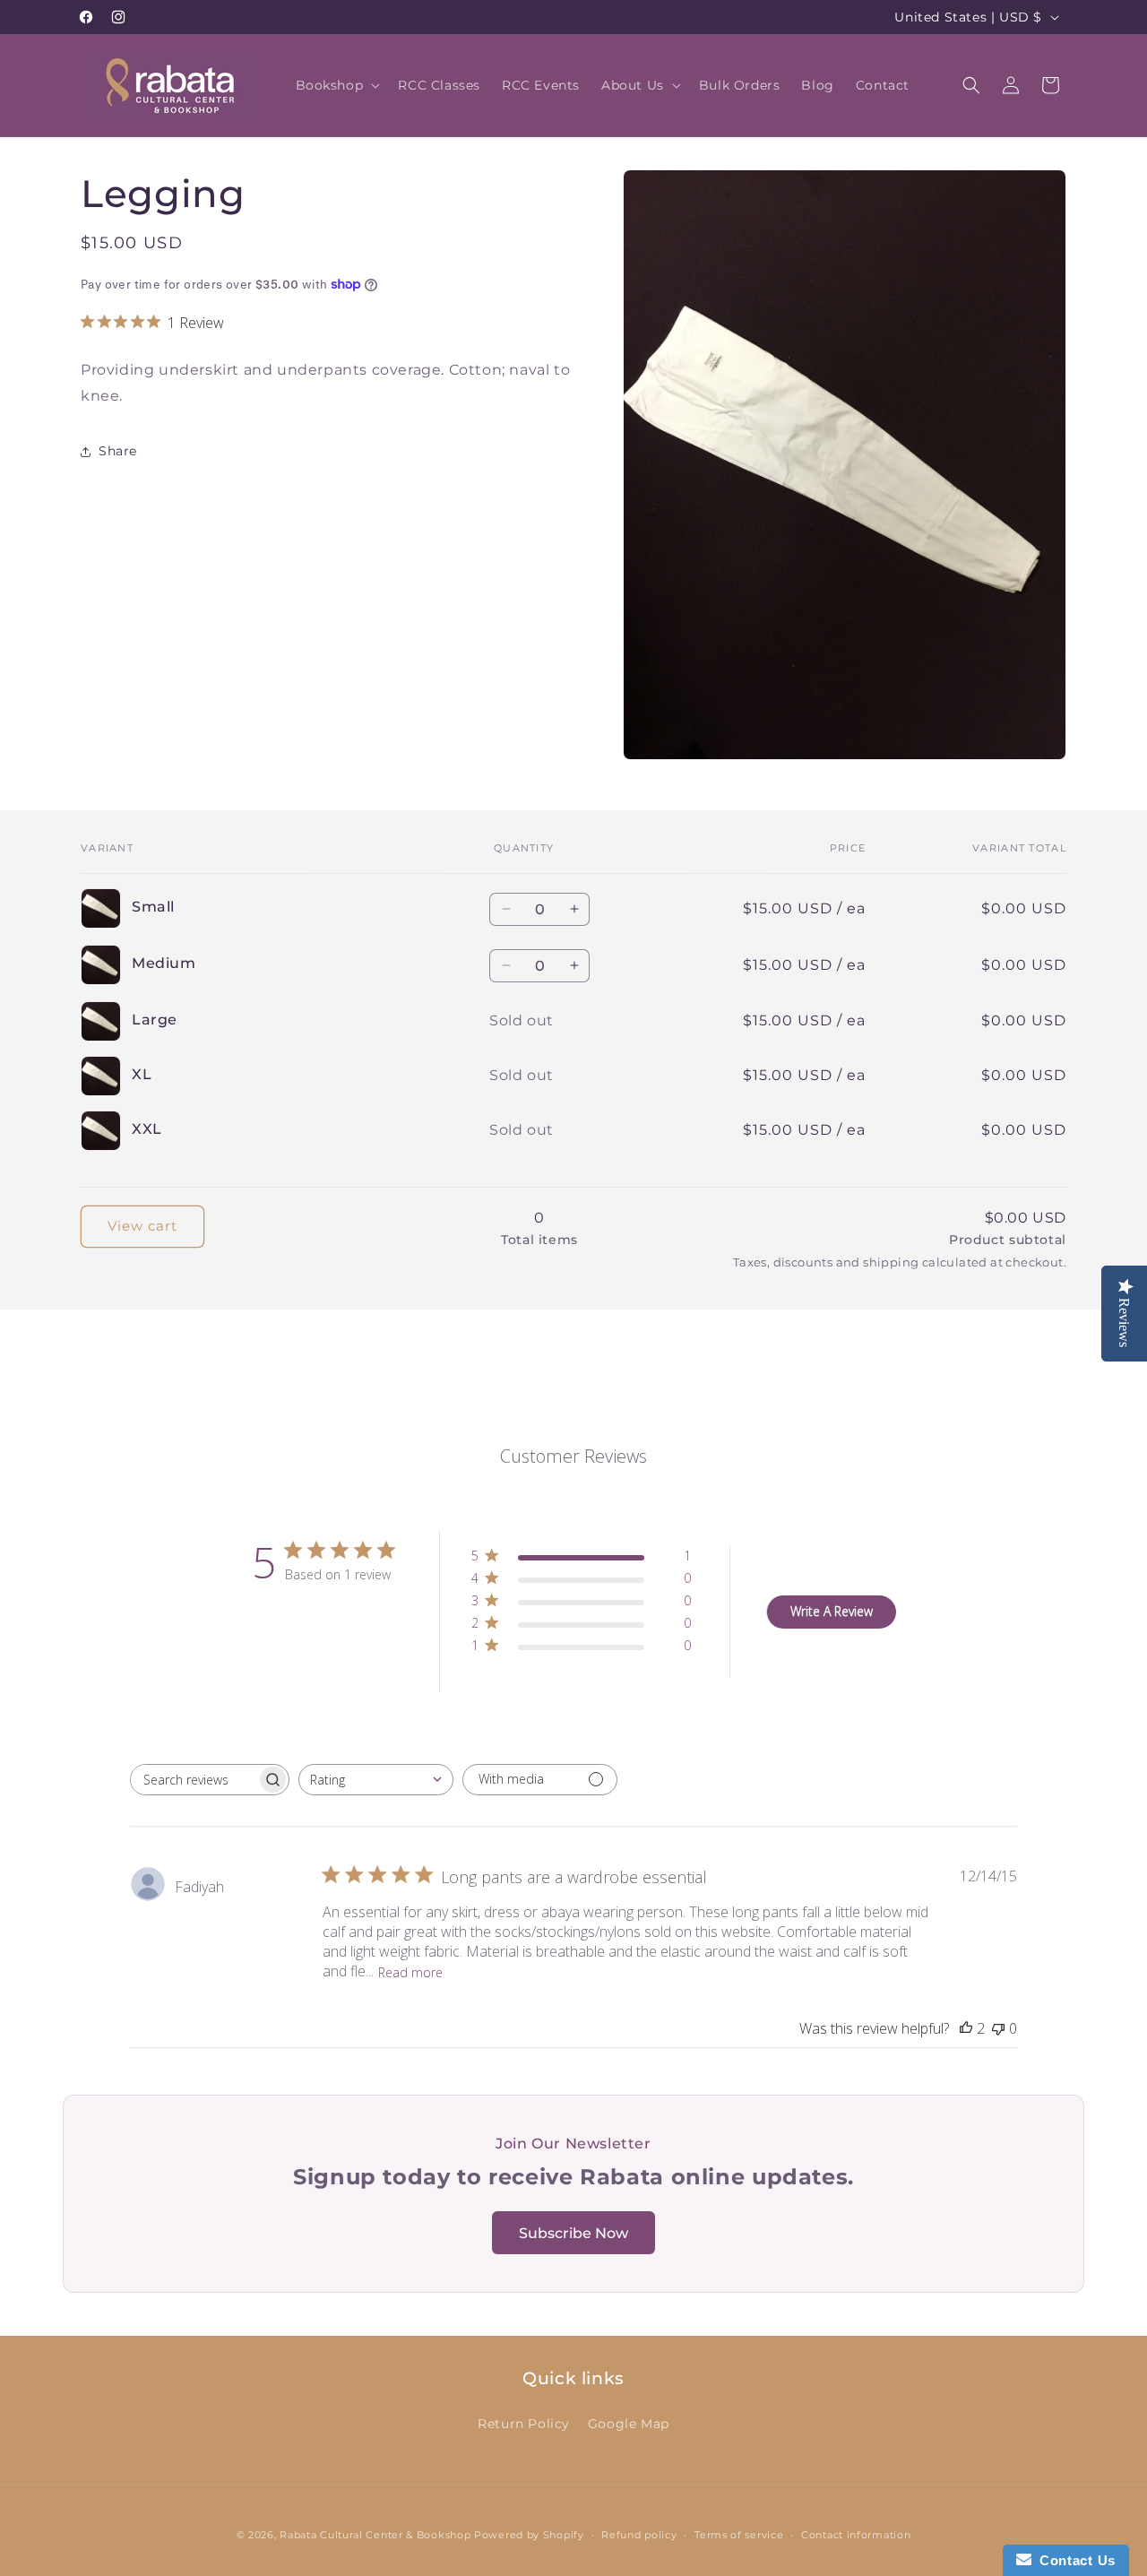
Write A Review (832, 1611)
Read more (410, 1971)
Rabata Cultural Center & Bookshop (375, 2535)
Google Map (629, 2423)
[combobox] (376, 1780)
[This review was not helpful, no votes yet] (998, 2028)
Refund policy (639, 2534)
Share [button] (118, 451)
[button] (336, 85)
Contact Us (1074, 2560)
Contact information (856, 2534)
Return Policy (524, 2423)
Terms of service (739, 2534)
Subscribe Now (573, 2233)
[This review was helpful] (966, 2028)
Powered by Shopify (529, 2535)
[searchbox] (194, 1780)
